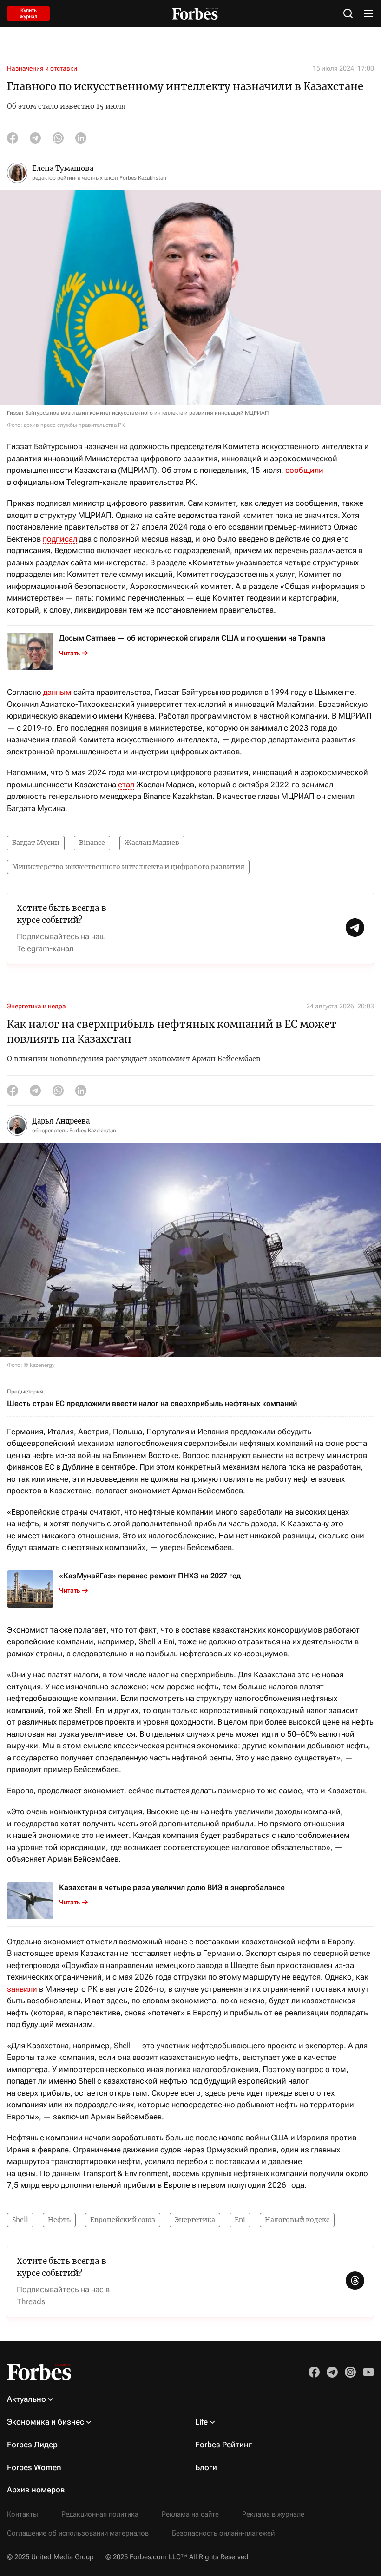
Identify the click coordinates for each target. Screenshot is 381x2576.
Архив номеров (36, 2490)
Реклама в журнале (273, 2514)
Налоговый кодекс (297, 2220)
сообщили (304, 470)
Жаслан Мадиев (152, 843)
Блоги (206, 2467)
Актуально (26, 2399)
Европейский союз (123, 2220)
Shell (20, 2220)
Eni (240, 2220)
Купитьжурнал (29, 13)
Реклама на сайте (190, 2514)
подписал (60, 539)
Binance (92, 843)
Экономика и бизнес (46, 2422)
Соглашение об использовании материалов (78, 2533)
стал (126, 785)
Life (201, 2422)
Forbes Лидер (32, 2445)
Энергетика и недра (36, 1006)
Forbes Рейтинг (223, 2445)
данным (57, 692)
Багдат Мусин (36, 843)
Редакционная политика (100, 2514)
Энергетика (195, 2220)
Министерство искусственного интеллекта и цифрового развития (128, 867)
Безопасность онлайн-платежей (223, 2533)
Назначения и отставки (42, 68)
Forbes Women (34, 2467)
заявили (22, 1989)
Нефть (59, 2220)
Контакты (23, 2514)
